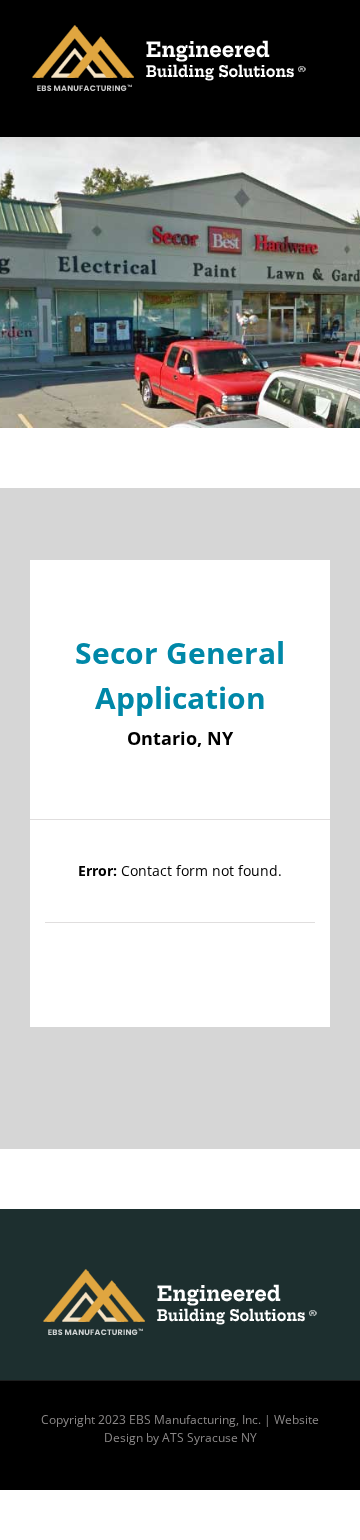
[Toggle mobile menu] (322, 106)
